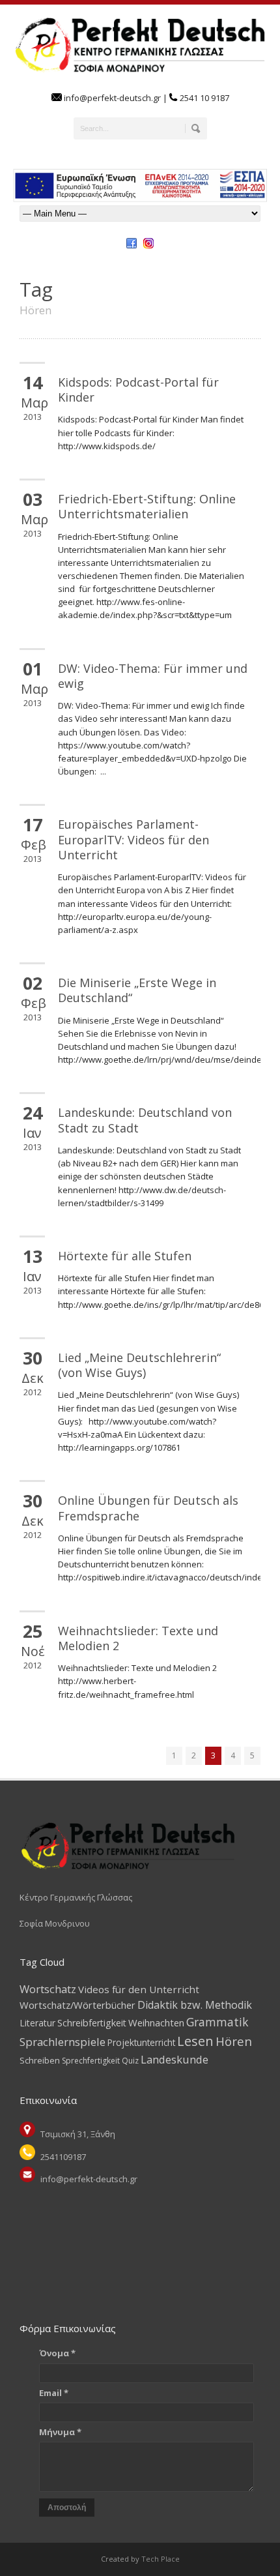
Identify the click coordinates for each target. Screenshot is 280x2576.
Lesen (195, 2041)
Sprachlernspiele (63, 2042)
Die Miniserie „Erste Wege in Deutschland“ (137, 990)
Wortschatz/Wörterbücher (77, 2005)
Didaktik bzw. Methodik (195, 2005)
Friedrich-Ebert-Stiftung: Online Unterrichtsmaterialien (147, 506)
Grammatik (217, 2022)
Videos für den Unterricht (139, 1989)
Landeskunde (175, 2059)
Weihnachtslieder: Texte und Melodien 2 (138, 1638)
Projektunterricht (141, 2042)
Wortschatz (48, 1989)
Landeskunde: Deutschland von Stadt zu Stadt (145, 1120)
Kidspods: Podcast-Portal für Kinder (138, 390)
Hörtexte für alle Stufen (125, 1256)
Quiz (130, 2061)
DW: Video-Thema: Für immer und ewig (153, 676)
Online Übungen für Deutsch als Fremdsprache (148, 1508)
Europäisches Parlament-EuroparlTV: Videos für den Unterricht (133, 839)
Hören (234, 2041)
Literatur (37, 2023)
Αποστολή (67, 2508)
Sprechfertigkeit (91, 2061)
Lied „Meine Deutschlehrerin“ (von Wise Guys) (139, 1365)
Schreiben (40, 2060)
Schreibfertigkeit (92, 2023)
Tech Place (160, 2559)
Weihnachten (156, 2022)
